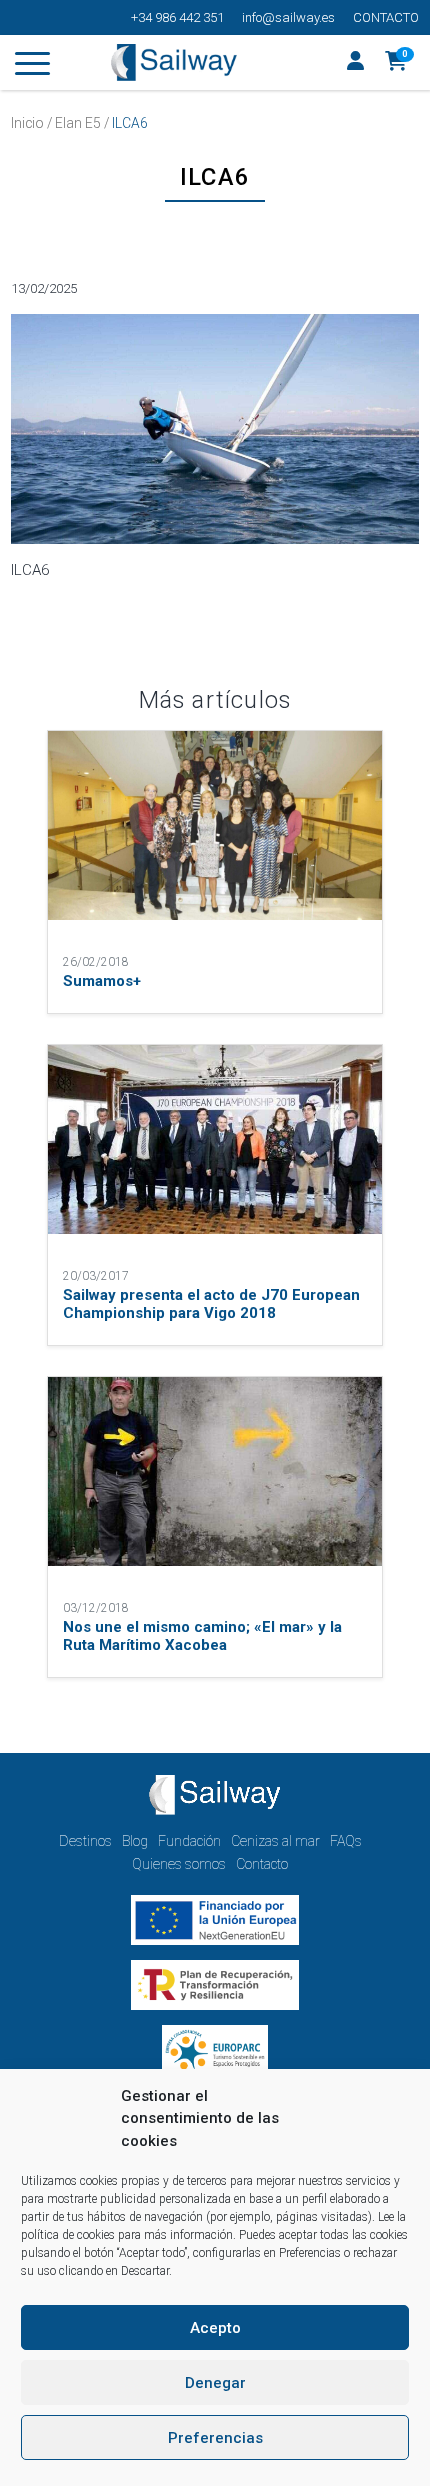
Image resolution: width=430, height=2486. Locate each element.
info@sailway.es (288, 17)
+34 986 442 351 (177, 17)
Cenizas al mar (275, 1841)
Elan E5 (78, 123)
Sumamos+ (102, 981)
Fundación (189, 1841)
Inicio (27, 123)
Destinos (85, 1841)
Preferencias (215, 2438)
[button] (396, 63)
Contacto (386, 17)
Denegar (215, 2383)
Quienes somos (179, 1864)
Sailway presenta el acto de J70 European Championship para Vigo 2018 (211, 1304)
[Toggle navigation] (32, 67)
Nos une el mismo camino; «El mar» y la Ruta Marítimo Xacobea (202, 1636)
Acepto (215, 2328)
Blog (135, 1841)
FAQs (346, 1841)
